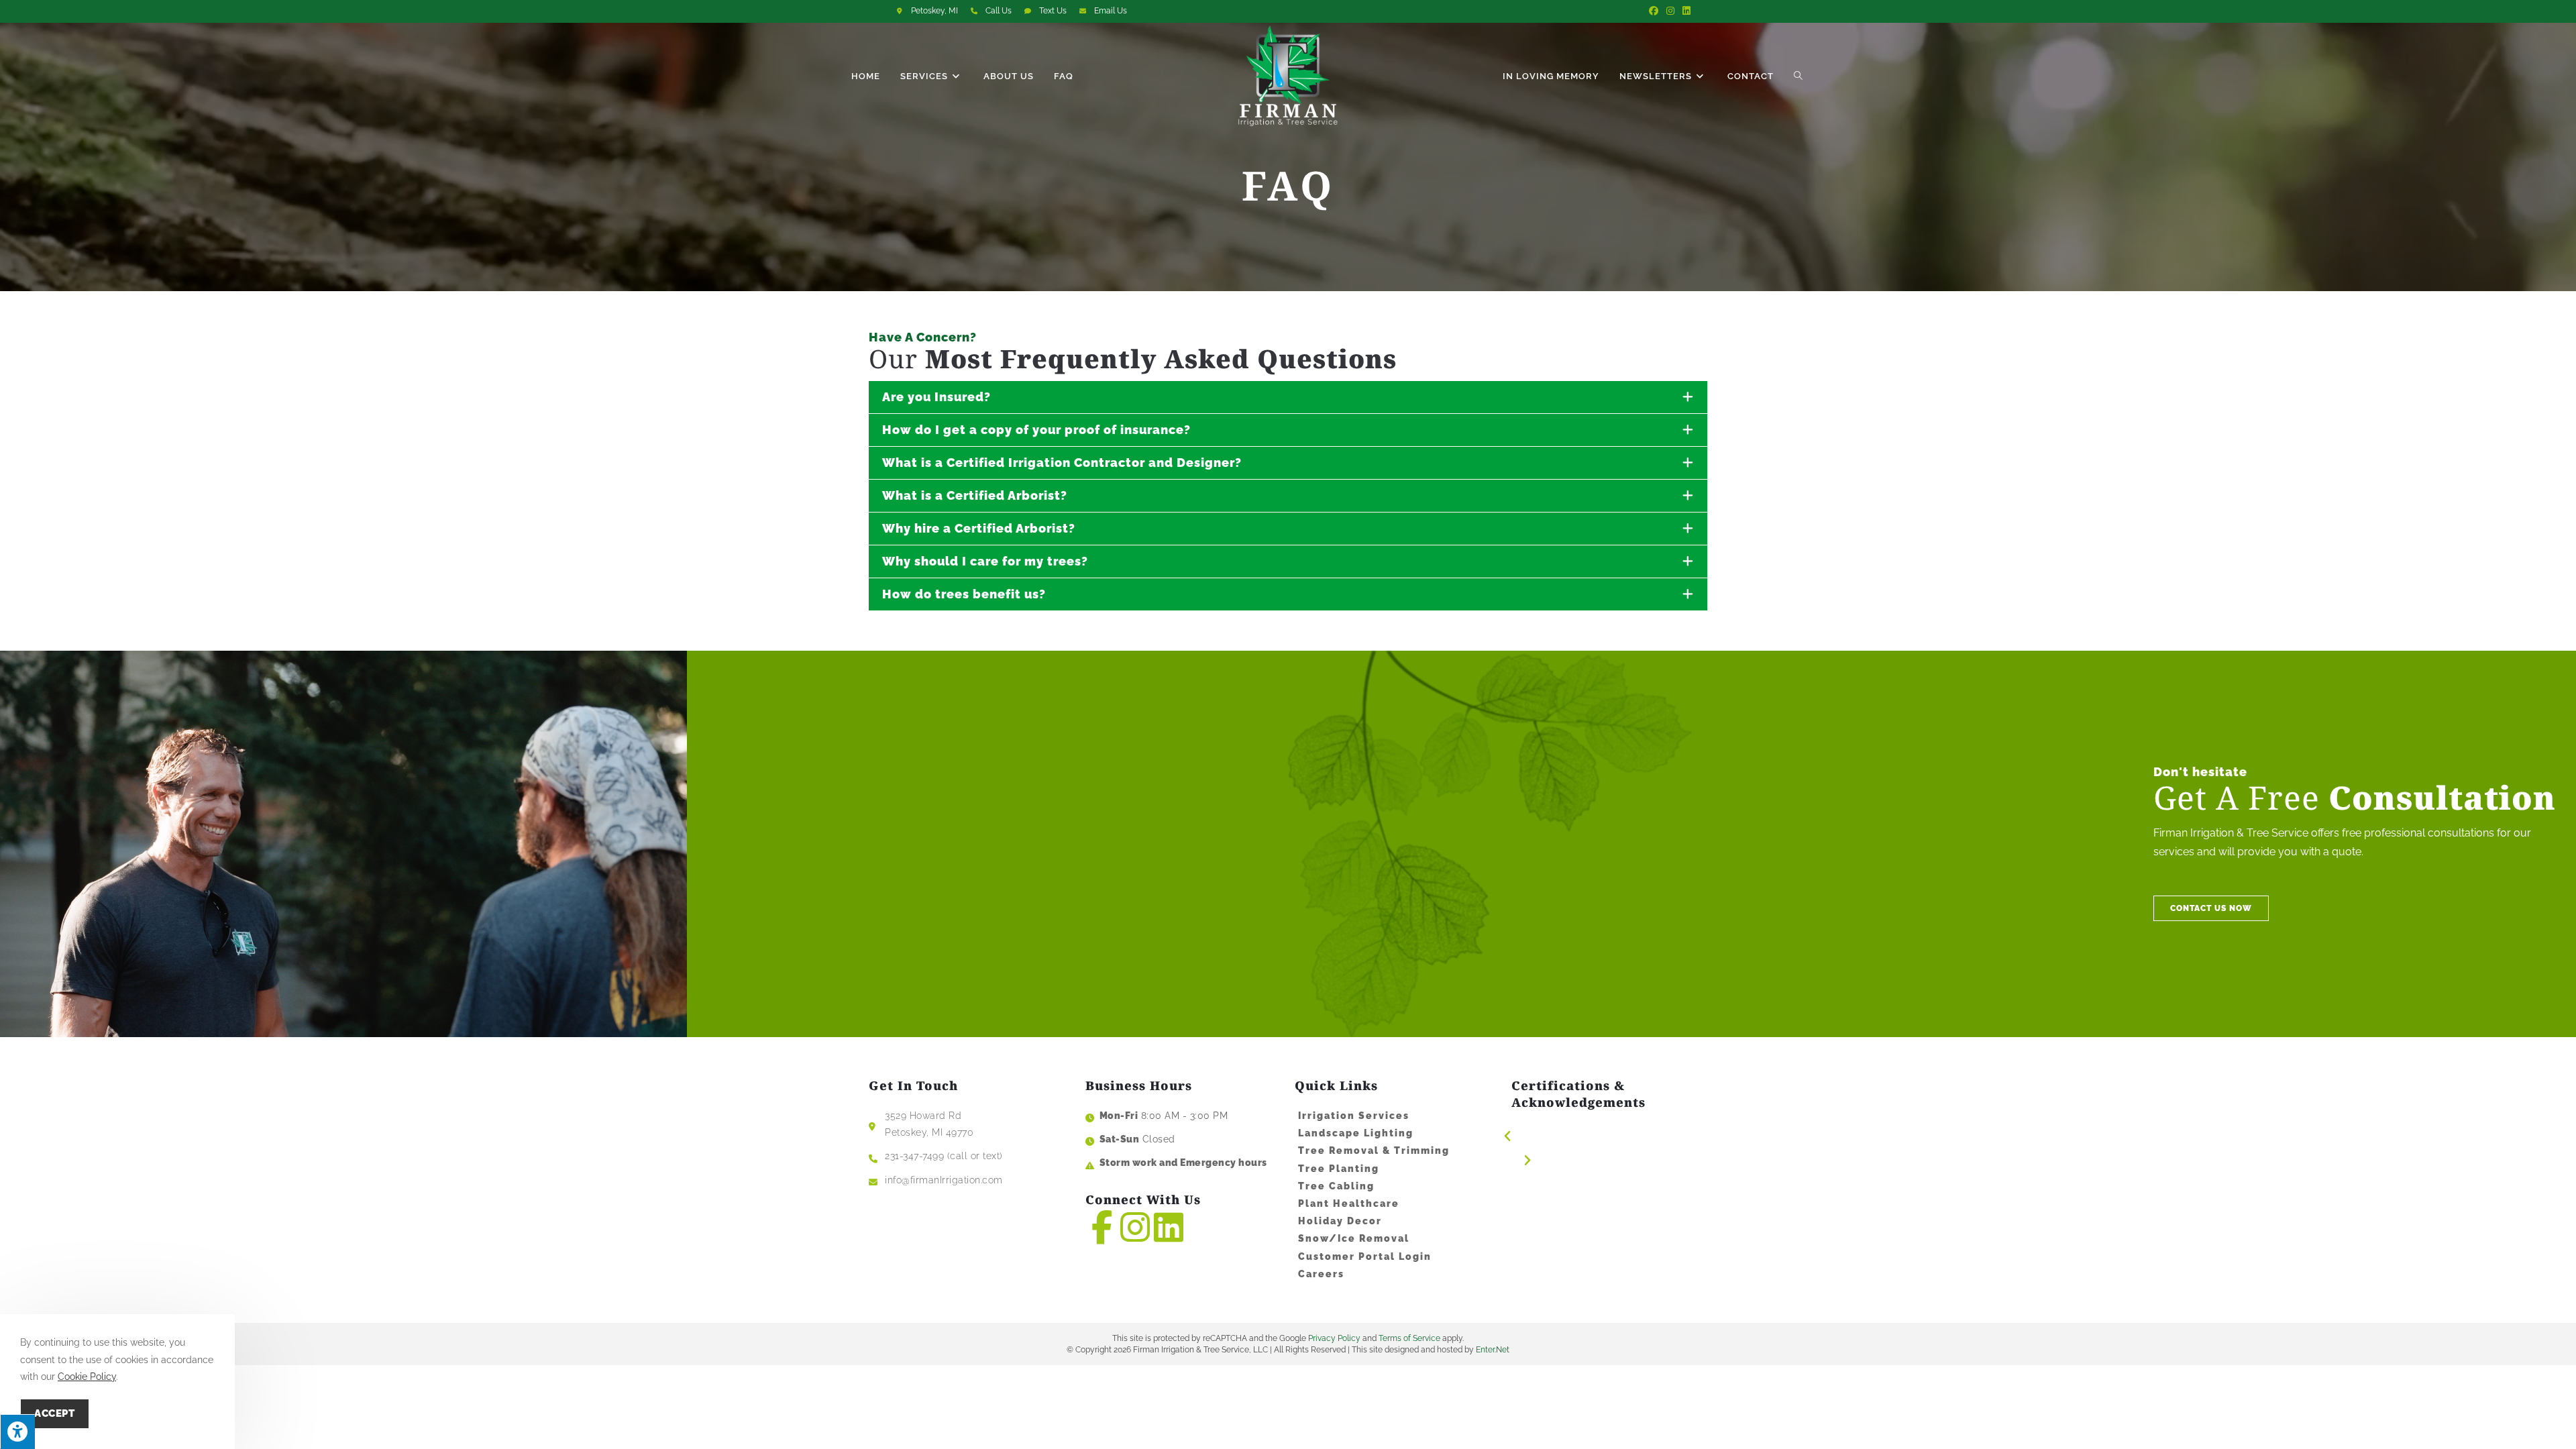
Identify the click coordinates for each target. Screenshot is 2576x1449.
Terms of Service (1409, 1338)
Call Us (999, 11)
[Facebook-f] (1102, 1227)
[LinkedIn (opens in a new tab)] (1684, 11)
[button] (2211, 908)
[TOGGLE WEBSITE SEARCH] (1799, 76)
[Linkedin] (1169, 1227)
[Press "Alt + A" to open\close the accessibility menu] (17, 1432)
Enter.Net (1493, 1350)
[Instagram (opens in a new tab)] (1670, 11)
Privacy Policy (1334, 1338)
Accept (55, 1413)
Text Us (1053, 11)
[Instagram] (1135, 1227)
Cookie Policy (87, 1377)
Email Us (1111, 11)
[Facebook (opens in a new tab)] (1654, 11)
